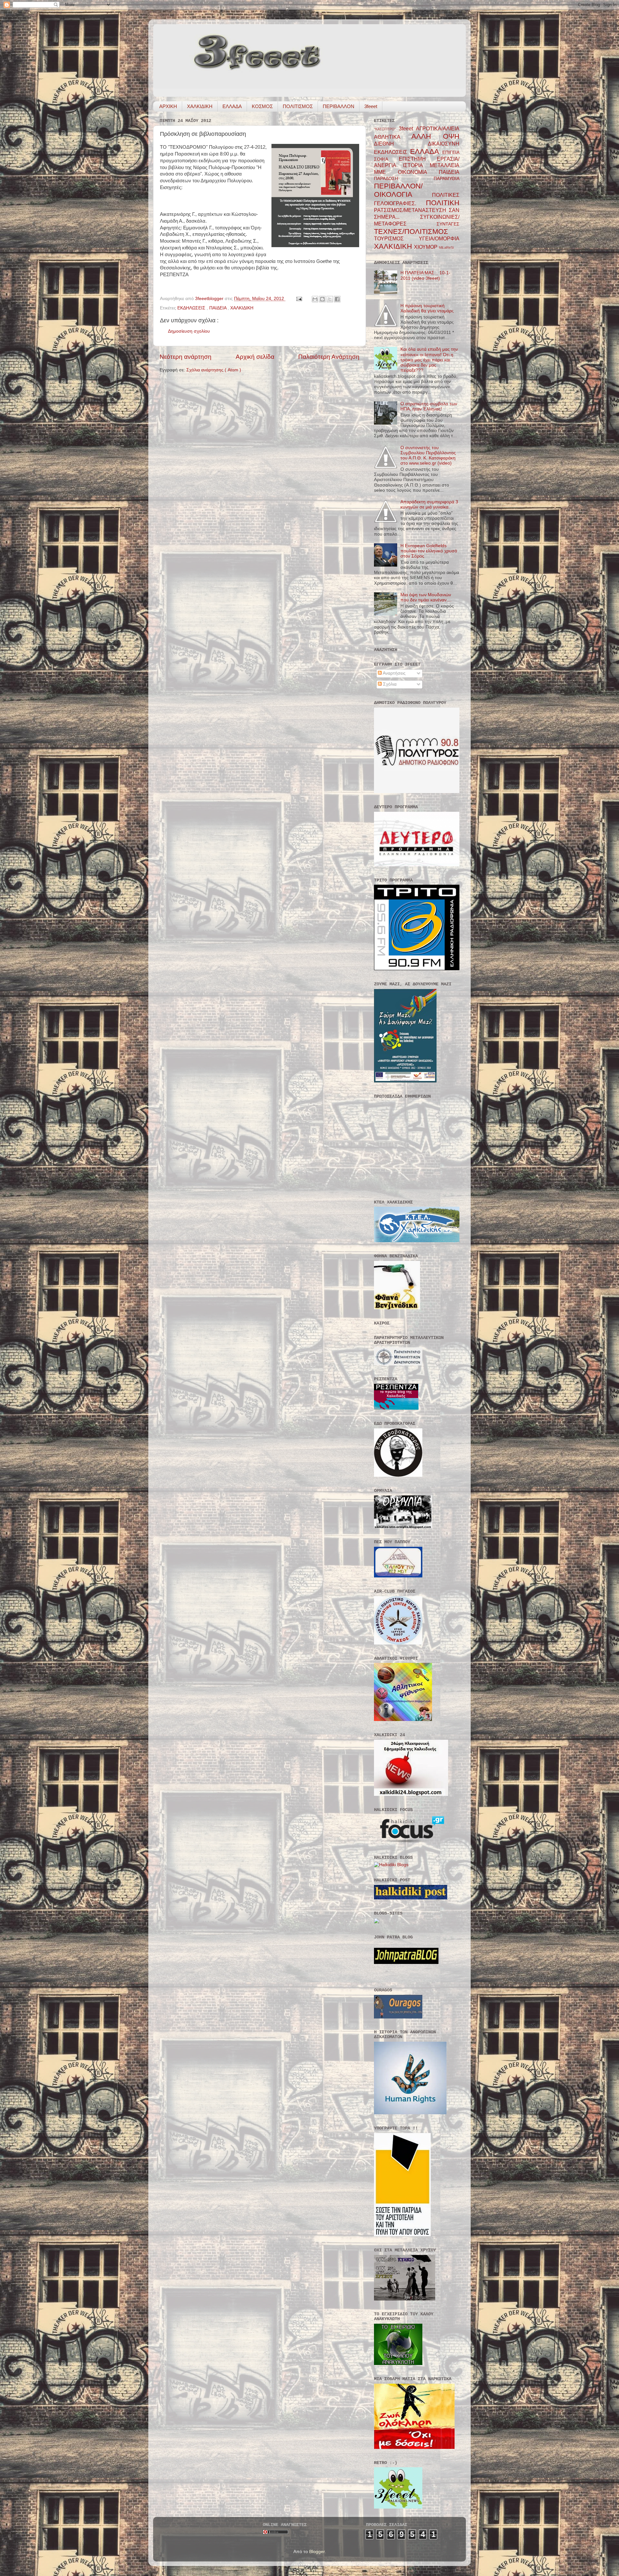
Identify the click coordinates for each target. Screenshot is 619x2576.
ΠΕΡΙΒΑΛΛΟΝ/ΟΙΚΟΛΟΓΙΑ (403, 190)
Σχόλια (389, 684)
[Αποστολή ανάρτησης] (299, 299)
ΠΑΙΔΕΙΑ (218, 308)
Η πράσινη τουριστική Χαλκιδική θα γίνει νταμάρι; (427, 308)
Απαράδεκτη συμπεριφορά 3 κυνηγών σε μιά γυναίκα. (429, 504)
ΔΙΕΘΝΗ (401, 144)
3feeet (371, 106)
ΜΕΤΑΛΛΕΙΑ (445, 165)
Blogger (317, 2552)
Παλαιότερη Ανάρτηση (329, 357)
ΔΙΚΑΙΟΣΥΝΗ (444, 144)
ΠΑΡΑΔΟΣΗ (404, 179)
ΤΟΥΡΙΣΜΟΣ (396, 238)
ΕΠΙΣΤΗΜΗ (418, 159)
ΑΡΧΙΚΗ (168, 106)
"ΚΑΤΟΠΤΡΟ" (386, 129)
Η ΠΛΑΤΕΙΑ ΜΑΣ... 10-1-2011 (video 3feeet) (425, 275)
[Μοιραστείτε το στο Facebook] (337, 299)
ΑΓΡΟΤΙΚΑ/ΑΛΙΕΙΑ (438, 128)
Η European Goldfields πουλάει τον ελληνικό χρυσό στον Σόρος (429, 551)
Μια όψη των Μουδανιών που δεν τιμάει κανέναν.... (426, 597)
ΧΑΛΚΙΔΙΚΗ (200, 106)
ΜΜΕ (386, 172)
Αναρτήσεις (394, 673)
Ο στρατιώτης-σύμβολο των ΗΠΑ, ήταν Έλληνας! (429, 406)
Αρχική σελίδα (255, 357)
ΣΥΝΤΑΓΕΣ (448, 224)
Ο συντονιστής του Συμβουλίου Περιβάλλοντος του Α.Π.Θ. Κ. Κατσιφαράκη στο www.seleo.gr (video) (428, 456)
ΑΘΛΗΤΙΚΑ (393, 137)
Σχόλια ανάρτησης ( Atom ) (214, 370)
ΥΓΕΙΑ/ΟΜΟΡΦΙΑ (439, 238)
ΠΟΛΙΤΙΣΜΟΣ (298, 106)
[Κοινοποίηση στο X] (330, 299)
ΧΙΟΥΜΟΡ (426, 247)
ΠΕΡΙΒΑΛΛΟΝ (339, 106)
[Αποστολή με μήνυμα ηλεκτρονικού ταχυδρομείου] (315, 299)
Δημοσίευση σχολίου (189, 331)
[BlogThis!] (322, 299)
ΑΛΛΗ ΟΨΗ (435, 136)
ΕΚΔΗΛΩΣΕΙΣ (192, 308)
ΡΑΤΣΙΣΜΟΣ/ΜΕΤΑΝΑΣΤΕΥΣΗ (411, 210)
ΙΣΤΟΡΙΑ (416, 165)
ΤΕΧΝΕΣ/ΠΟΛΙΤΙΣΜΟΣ (411, 231)
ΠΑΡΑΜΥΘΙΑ (447, 179)
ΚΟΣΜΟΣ (262, 106)
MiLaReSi (446, 247)
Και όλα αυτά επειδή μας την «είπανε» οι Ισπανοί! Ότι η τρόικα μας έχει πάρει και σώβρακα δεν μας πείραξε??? (429, 360)
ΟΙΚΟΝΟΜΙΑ (418, 172)
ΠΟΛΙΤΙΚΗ (443, 203)
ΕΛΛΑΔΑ (232, 106)
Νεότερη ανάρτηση (186, 357)
